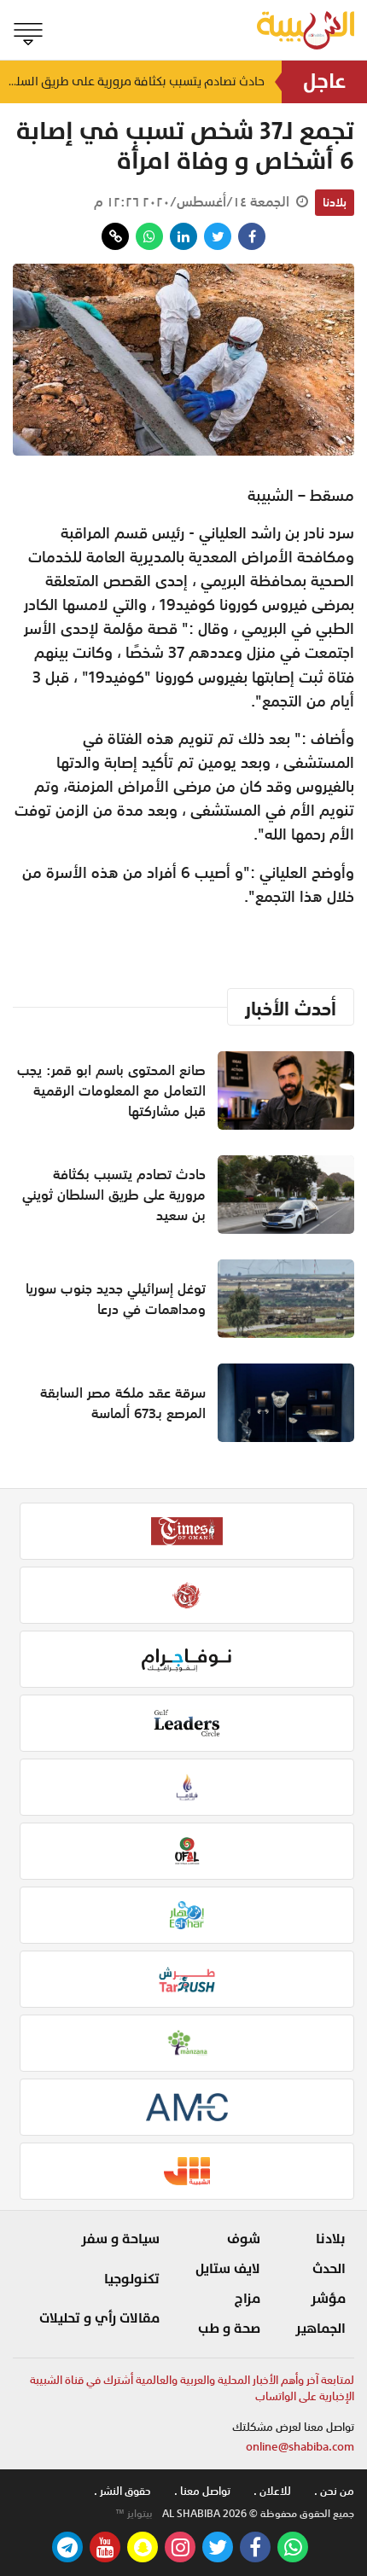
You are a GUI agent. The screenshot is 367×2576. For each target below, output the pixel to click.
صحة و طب (229, 2329)
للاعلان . (272, 2491)
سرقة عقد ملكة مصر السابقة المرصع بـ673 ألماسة (123, 1403)
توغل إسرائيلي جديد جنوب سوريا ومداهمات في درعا (116, 1299)
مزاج (248, 2299)
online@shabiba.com (300, 2447)
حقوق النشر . (122, 2491)
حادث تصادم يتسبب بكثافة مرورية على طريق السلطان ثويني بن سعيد (132, 81)
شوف (244, 2239)
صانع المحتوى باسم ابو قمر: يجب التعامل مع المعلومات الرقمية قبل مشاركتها (111, 1090)
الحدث (329, 2269)
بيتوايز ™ (134, 2514)
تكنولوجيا (132, 2279)
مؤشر (328, 2299)
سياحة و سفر (120, 2239)
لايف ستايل (228, 2269)
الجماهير (320, 2329)
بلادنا (335, 202)
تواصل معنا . (202, 2491)
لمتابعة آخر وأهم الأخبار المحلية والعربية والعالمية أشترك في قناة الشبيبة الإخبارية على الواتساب (192, 2389)
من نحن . (334, 2491)
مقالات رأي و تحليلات (99, 2318)
